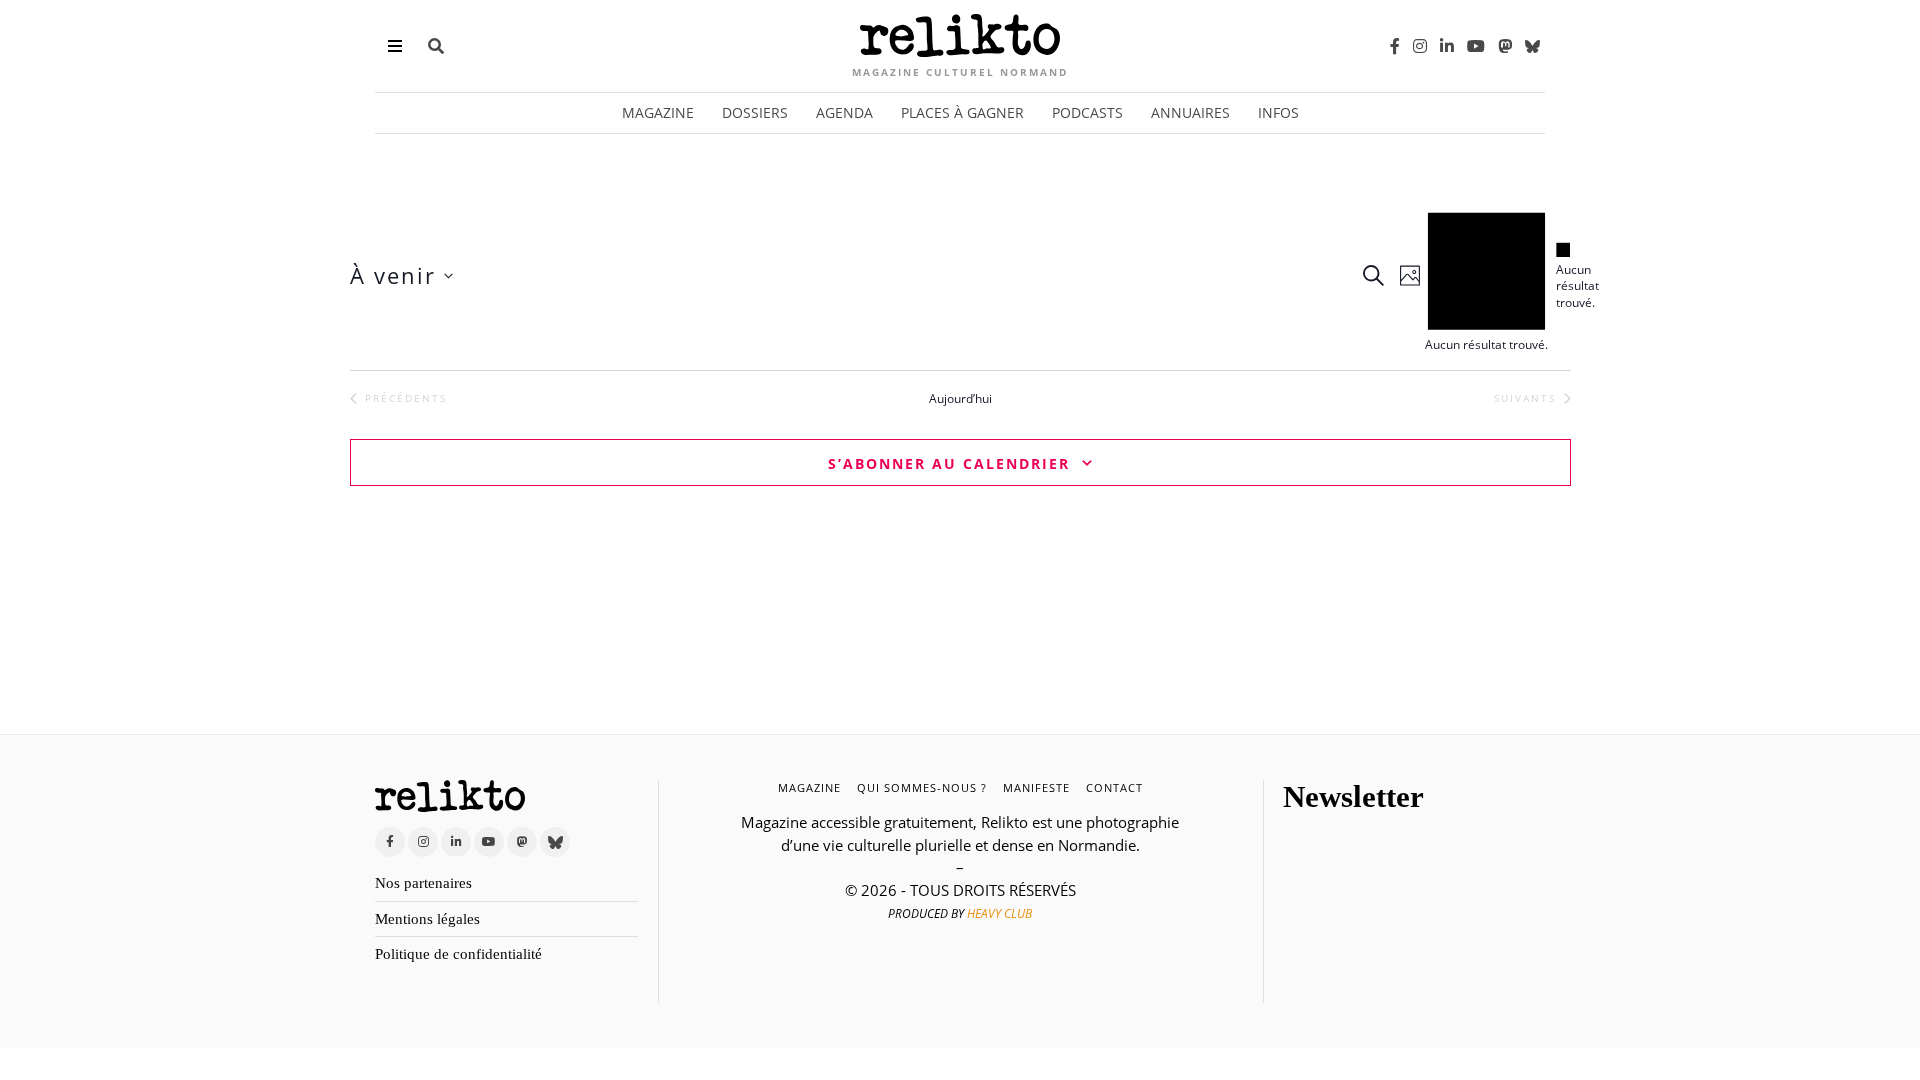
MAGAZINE (809, 787)
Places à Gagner (962, 112)
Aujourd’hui (960, 399)
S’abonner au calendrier (949, 463)
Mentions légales (427, 919)
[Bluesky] (1532, 45)
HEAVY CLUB (999, 913)
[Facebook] (1395, 46)
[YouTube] (1476, 46)
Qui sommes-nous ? (922, 787)
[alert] (1563, 276)
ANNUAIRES (1190, 112)
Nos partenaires (423, 883)
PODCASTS (1087, 112)
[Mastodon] (1505, 46)
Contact (1114, 787)
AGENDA (844, 112)
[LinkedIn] (1447, 46)
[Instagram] (1420, 46)
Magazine (658, 112)
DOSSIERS (755, 112)
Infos (1278, 112)
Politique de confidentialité (458, 954)
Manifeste (1036, 787)
